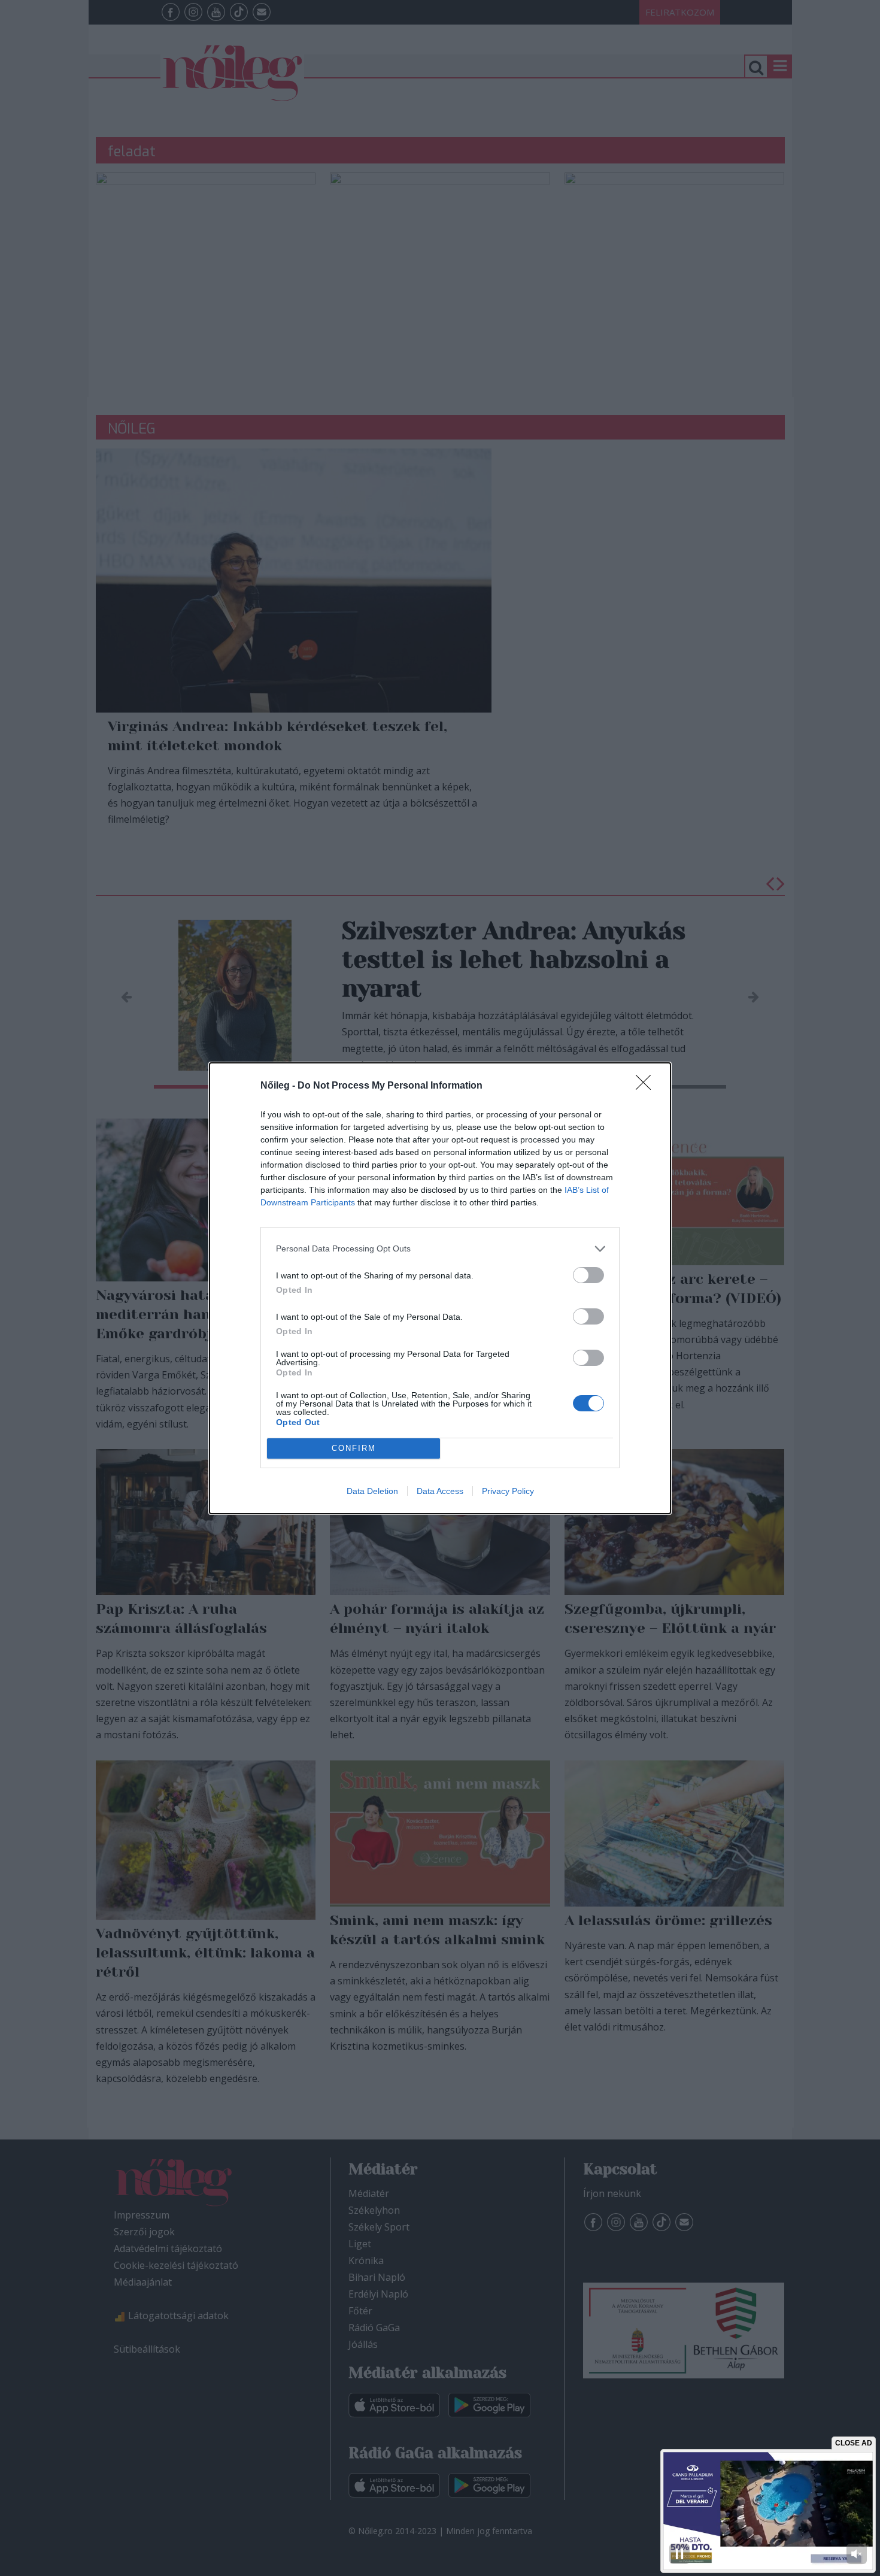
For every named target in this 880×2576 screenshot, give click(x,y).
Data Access (440, 1491)
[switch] (588, 1275)
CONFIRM (354, 1448)
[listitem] (440, 1249)
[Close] (647, 1086)
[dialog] (440, 1288)
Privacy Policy (508, 1491)
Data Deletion (372, 1491)
